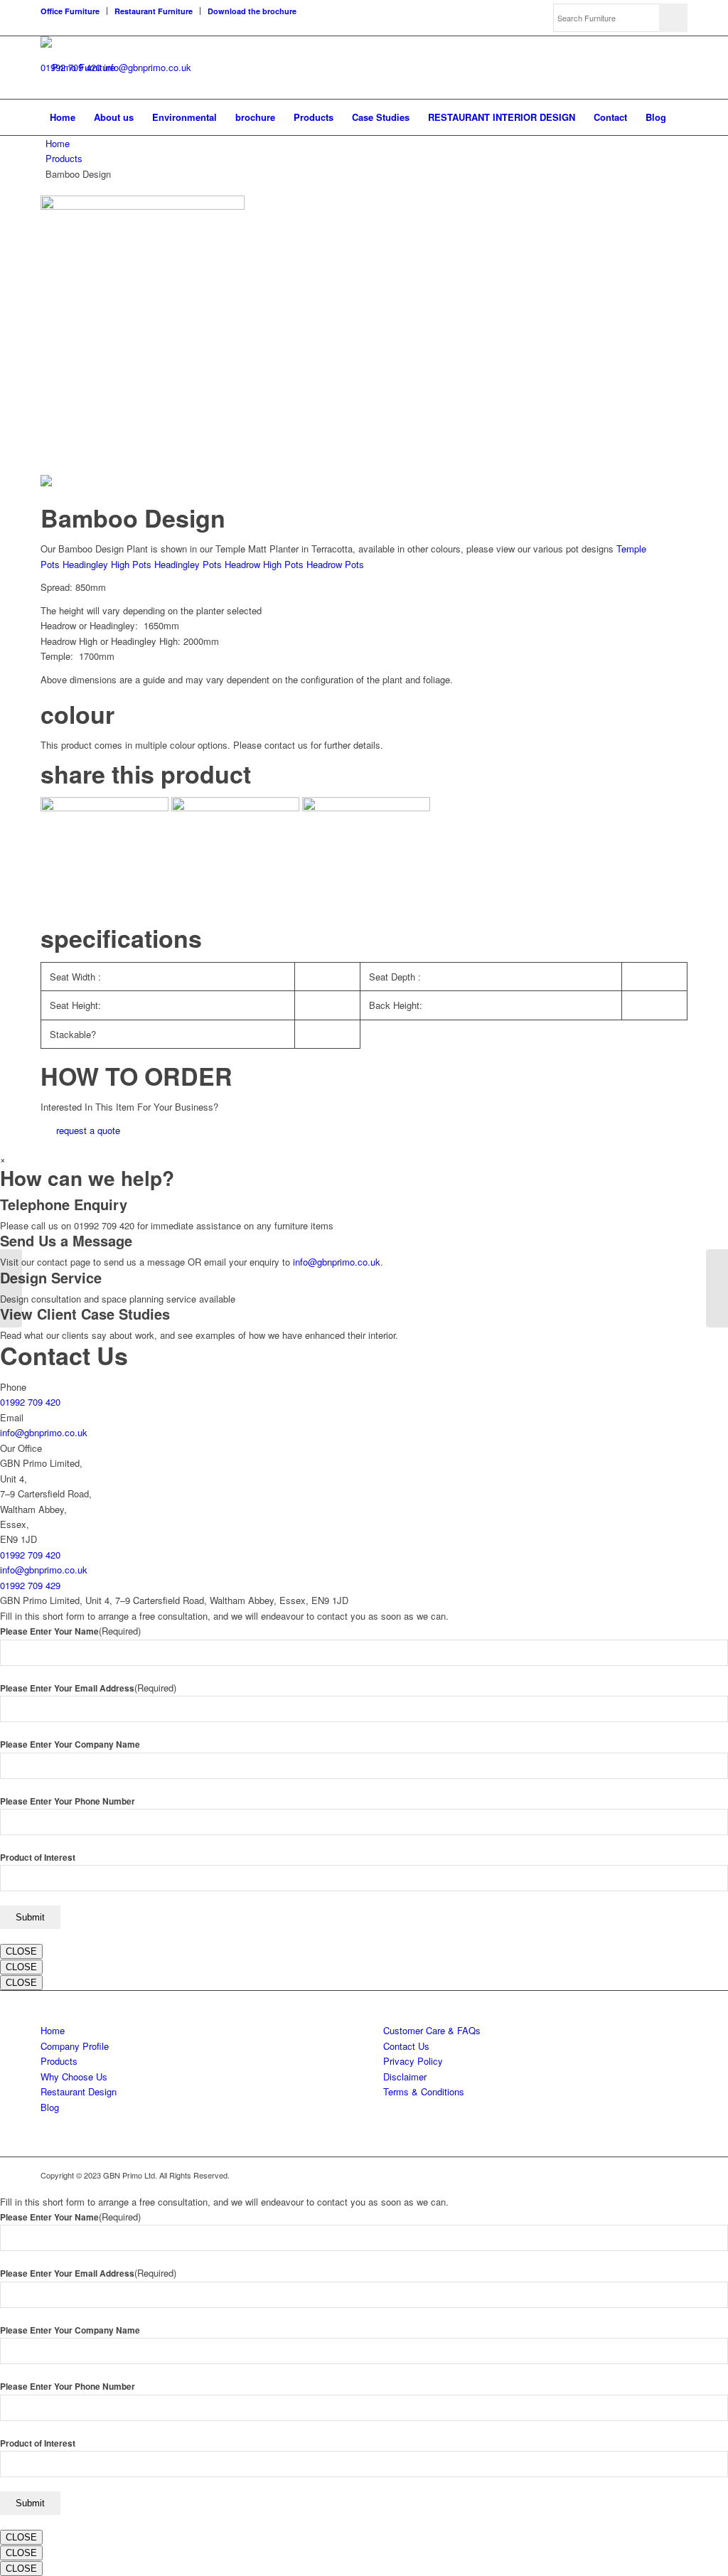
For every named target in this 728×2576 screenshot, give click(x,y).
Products (64, 158)
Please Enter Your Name (70, 1631)
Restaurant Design (79, 2091)
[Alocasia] (11, 1288)
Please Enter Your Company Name (70, 1744)
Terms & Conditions (424, 2091)
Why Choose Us (74, 2077)
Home (58, 143)
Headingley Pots (188, 564)
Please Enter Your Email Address (88, 1688)
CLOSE (21, 1951)
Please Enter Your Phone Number (68, 1801)
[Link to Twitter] (634, 2175)
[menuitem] (74, 11)
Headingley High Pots (107, 564)
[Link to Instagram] (677, 2175)
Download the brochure (252, 11)
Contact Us (406, 2046)
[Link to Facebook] (655, 2175)
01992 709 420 (30, 1402)
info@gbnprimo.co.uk (148, 67)
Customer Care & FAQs (432, 2030)
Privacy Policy (413, 2061)
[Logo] (78, 68)
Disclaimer (405, 2077)
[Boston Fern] (717, 1288)
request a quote (88, 1130)
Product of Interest (38, 1858)
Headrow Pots (335, 564)
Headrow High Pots (264, 564)
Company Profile (75, 2046)
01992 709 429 (30, 1585)
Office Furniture (70, 11)
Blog (50, 2107)
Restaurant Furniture (154, 11)
